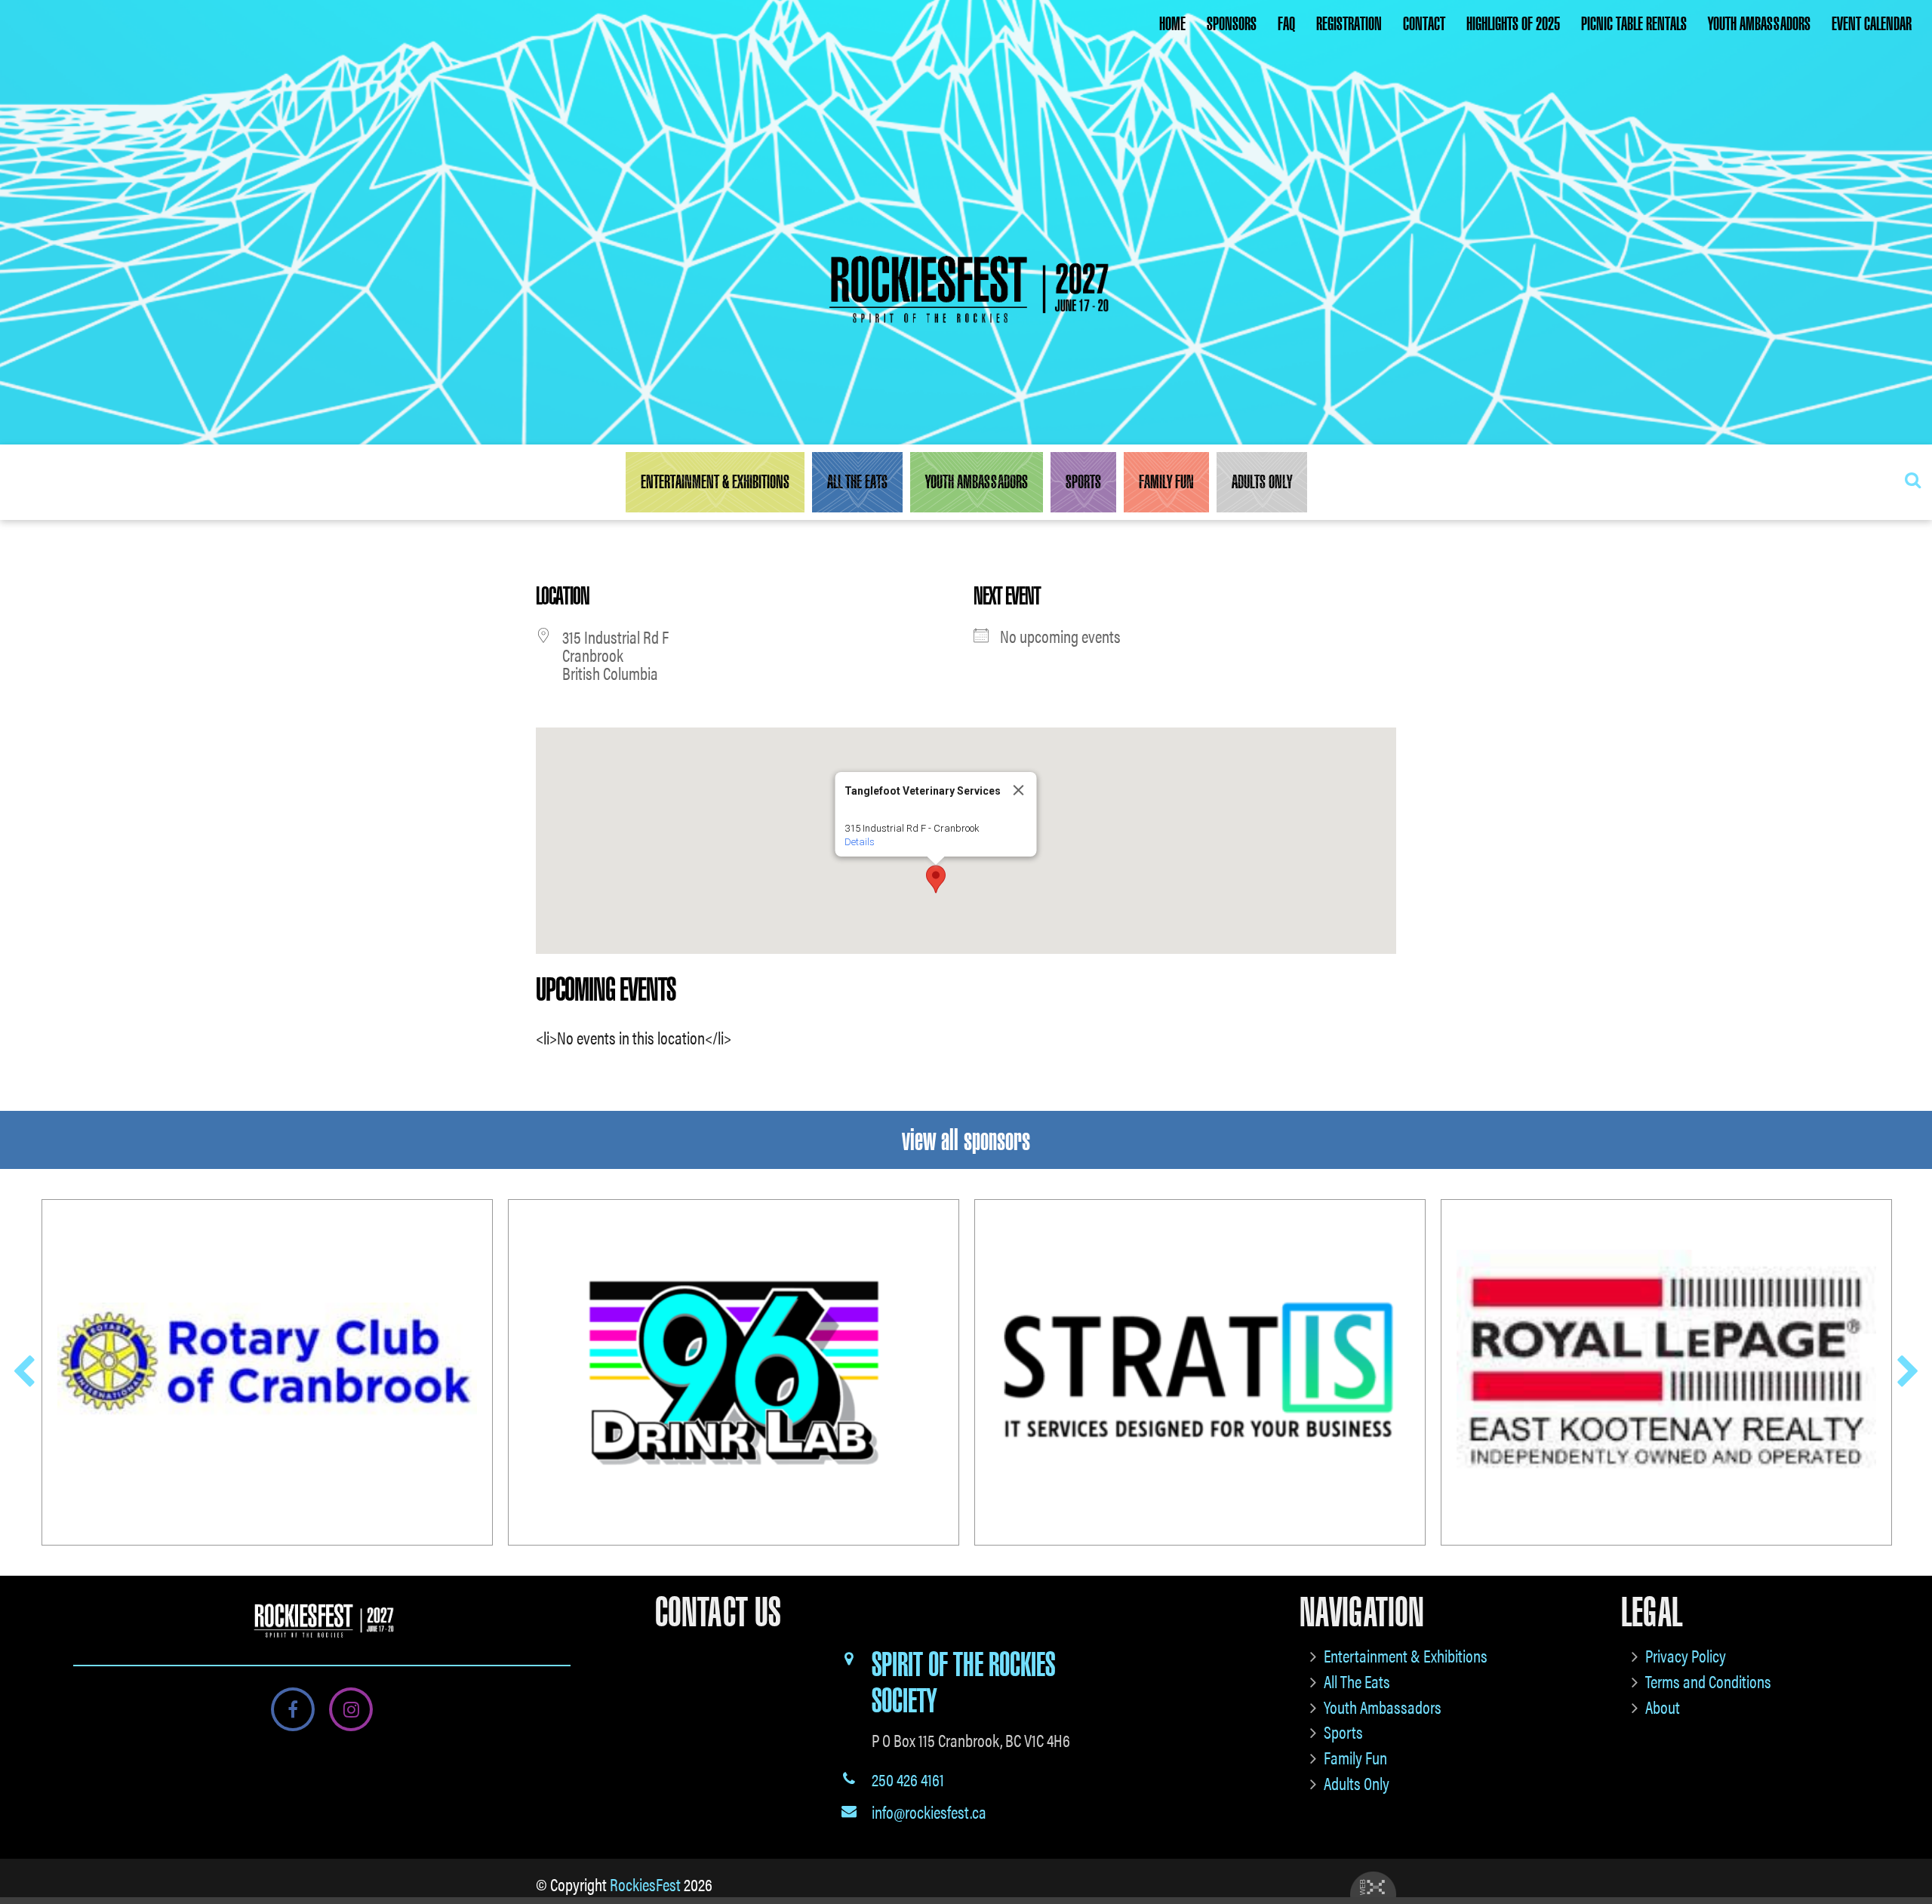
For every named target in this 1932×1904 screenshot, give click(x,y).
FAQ (1286, 24)
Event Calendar (1872, 24)
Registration (1349, 24)
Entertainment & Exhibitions (715, 482)
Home (1172, 24)
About (1663, 1707)
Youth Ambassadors (1759, 24)
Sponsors (1232, 24)
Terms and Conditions (1708, 1681)
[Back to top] (1909, 1847)
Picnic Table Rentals (1634, 24)
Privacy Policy (1686, 1655)
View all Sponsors (966, 1140)
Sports (1083, 482)
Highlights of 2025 (1513, 24)
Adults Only (1262, 482)
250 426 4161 (908, 1779)
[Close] (1019, 790)
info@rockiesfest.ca (929, 1812)
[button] (936, 879)
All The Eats (857, 482)
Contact (1424, 24)
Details (860, 842)
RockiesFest (645, 1884)
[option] (267, 1372)
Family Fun (1166, 482)
